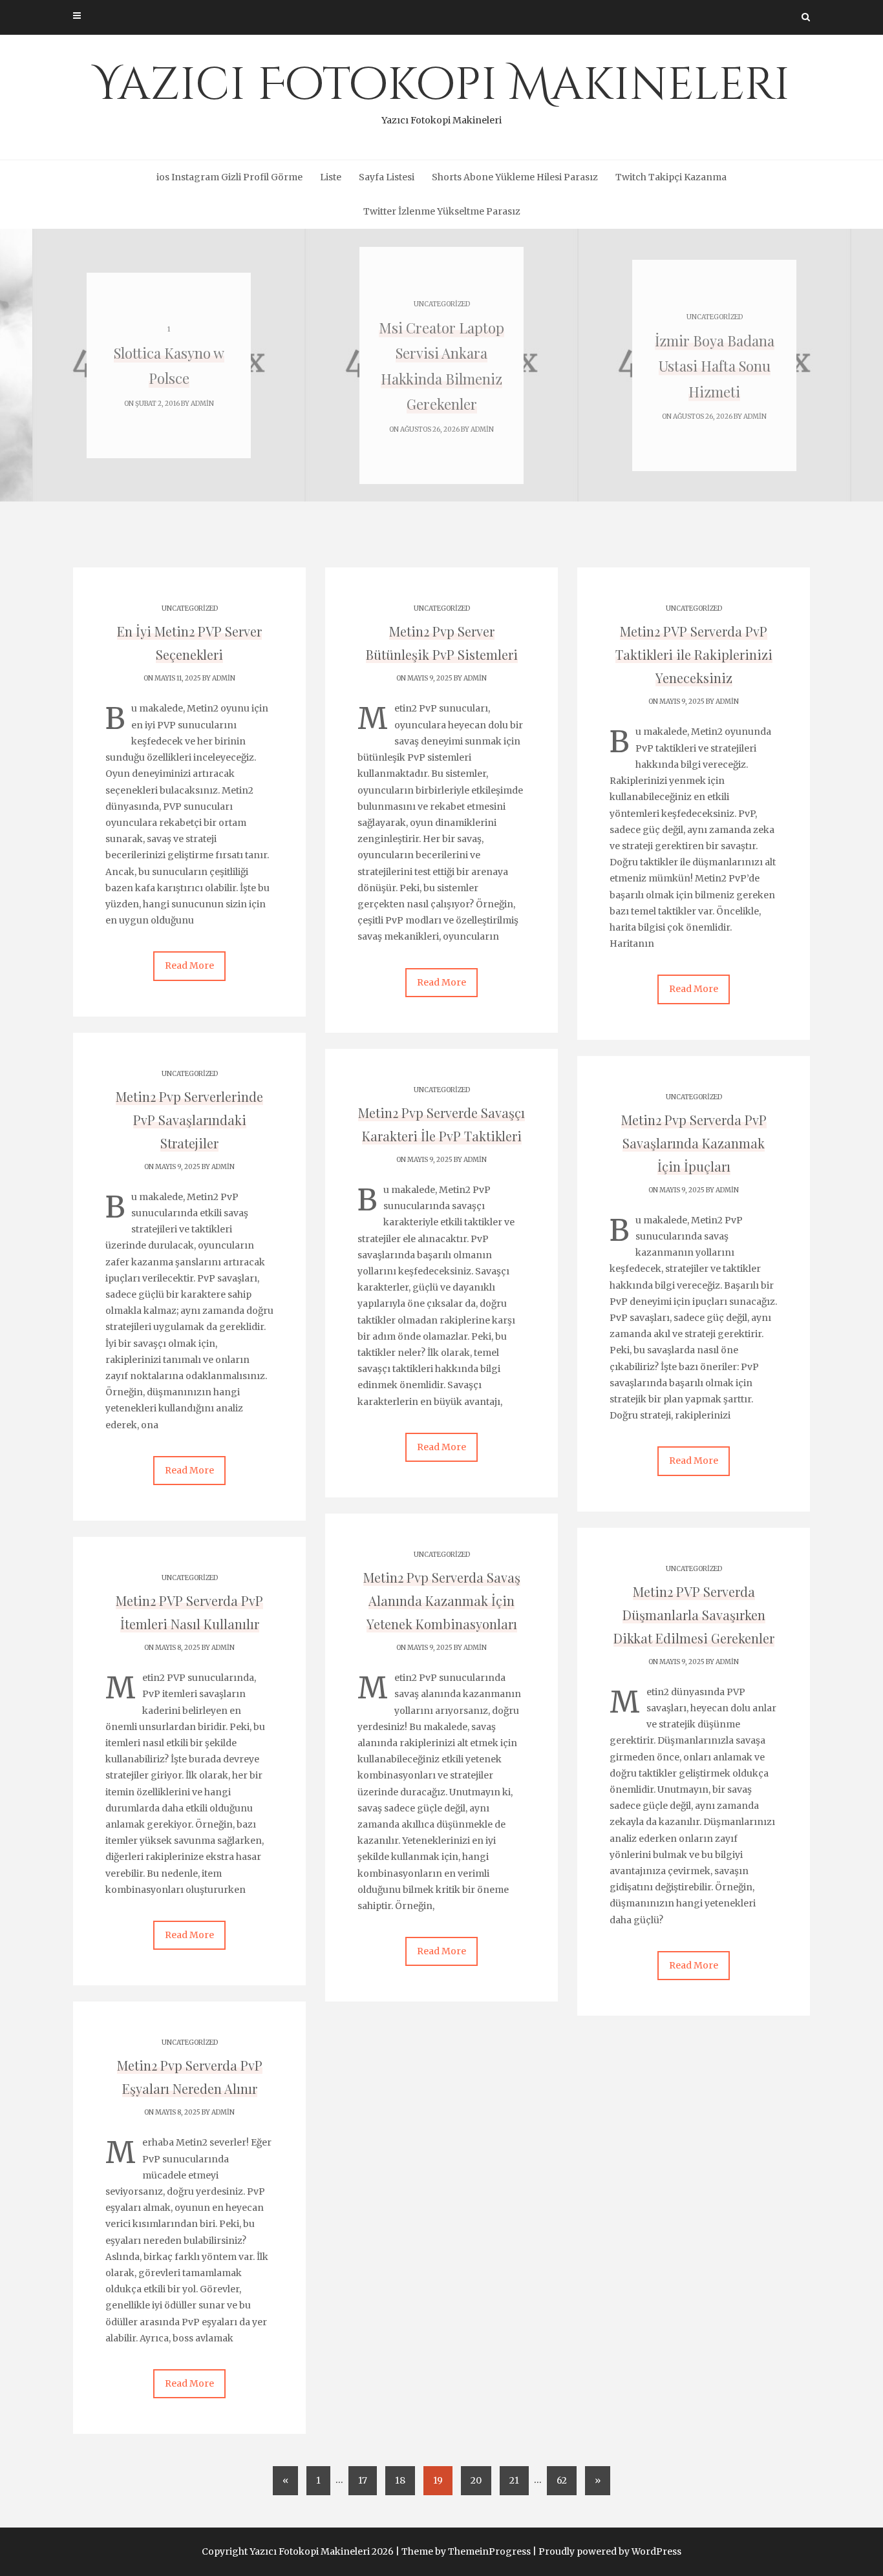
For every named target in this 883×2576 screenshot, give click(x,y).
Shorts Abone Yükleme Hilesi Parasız (515, 177)
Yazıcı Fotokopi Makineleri (441, 90)
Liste (331, 177)
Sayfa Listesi (387, 177)
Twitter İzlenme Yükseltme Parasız (442, 211)
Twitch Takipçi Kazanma (671, 177)
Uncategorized (442, 304)
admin (202, 404)
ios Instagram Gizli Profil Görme (229, 177)
